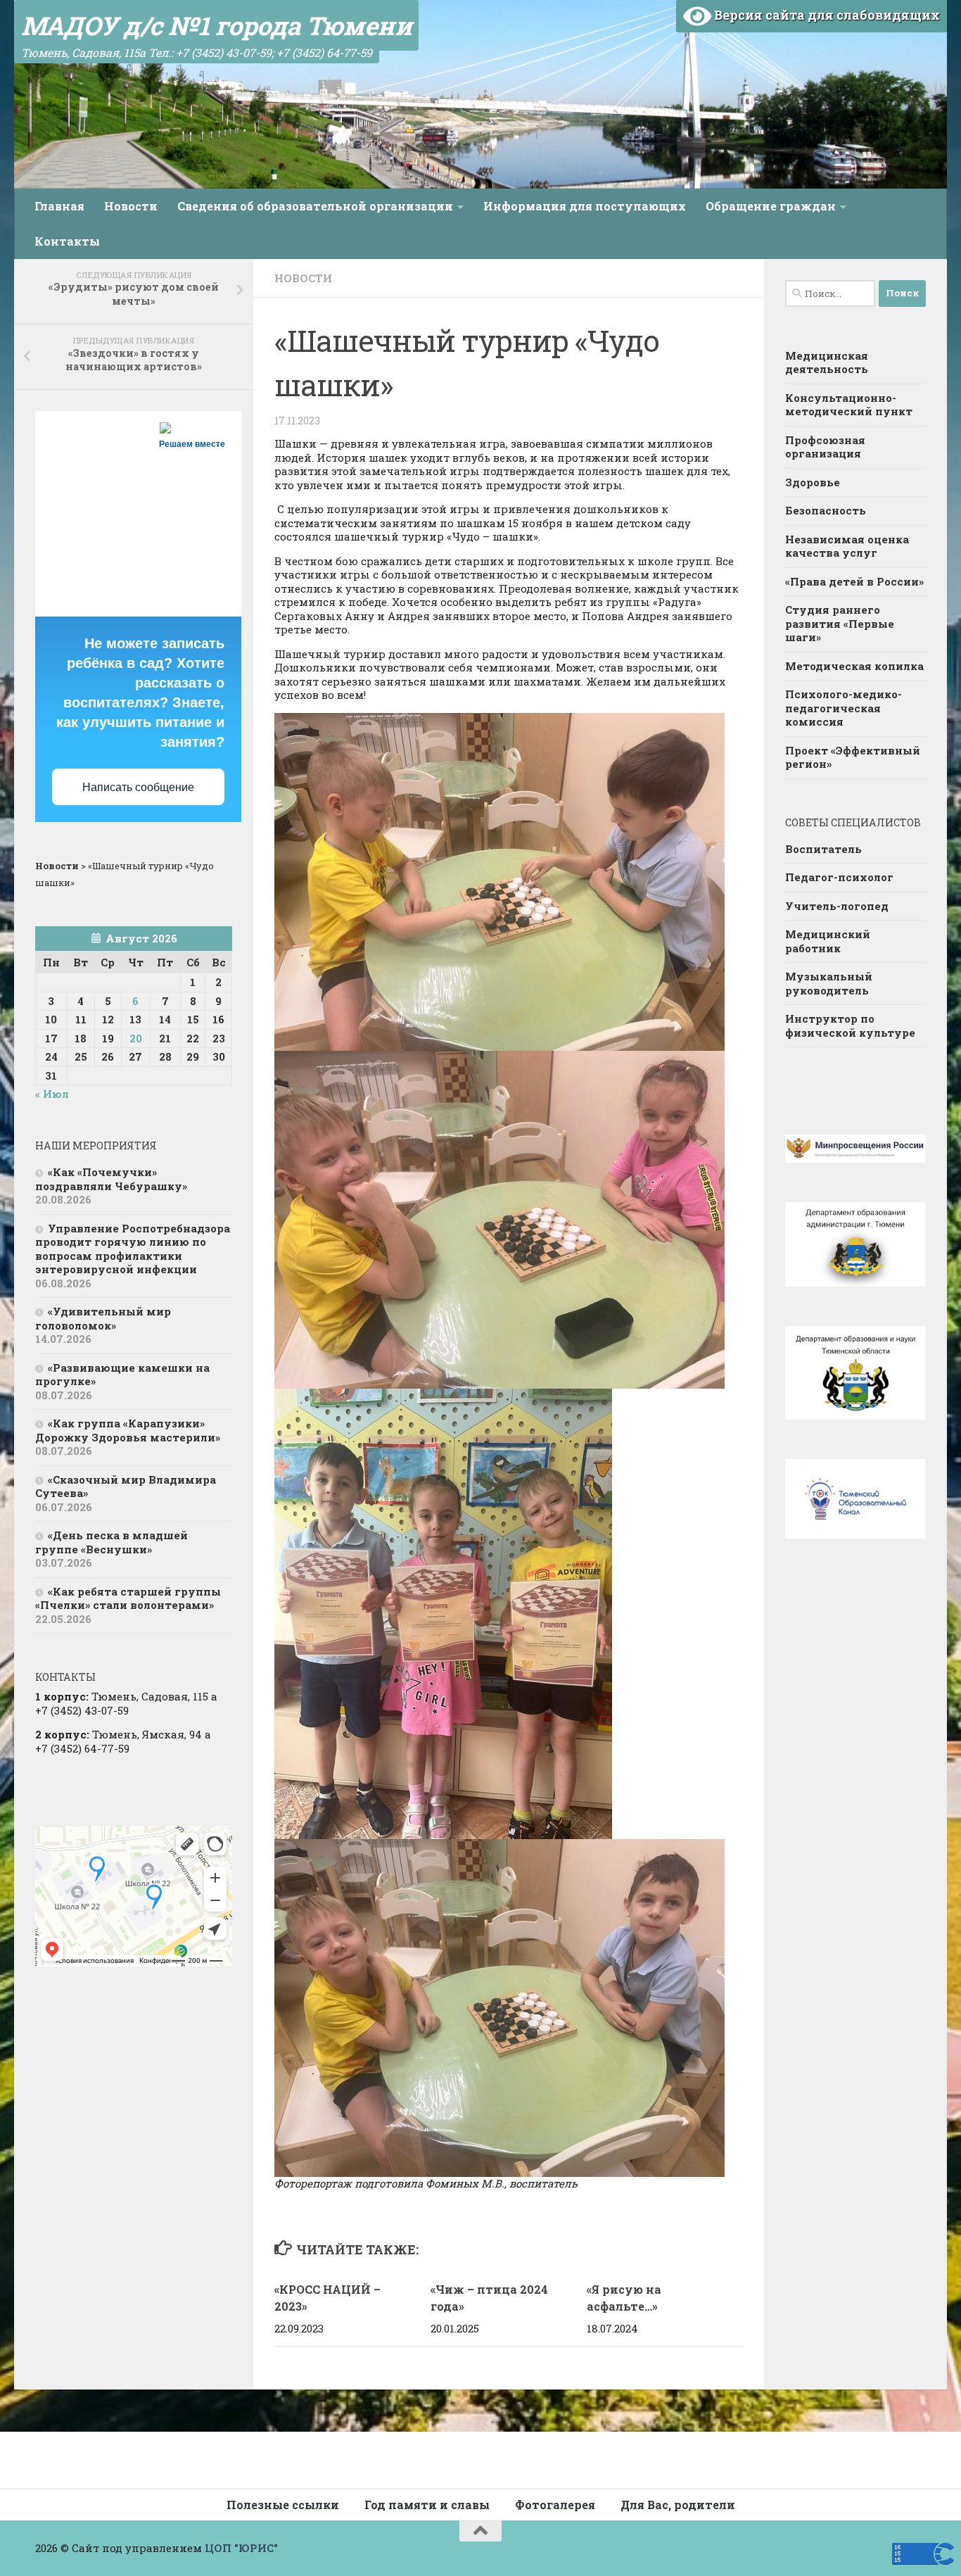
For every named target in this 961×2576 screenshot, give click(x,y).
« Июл (52, 1094)
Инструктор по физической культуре (850, 1025)
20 (136, 1038)
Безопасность (826, 510)
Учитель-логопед (837, 906)
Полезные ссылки (283, 2505)
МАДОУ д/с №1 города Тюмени (216, 25)
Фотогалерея (555, 2505)
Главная (59, 206)
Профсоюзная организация (825, 447)
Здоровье (813, 482)
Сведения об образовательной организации (315, 206)
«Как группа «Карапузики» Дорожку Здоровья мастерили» (128, 1430)
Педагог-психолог (839, 877)
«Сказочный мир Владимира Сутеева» (126, 1486)
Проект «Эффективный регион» (853, 757)
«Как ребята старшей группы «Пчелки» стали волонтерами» (128, 1598)
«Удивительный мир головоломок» (103, 1318)
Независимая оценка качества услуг (847, 546)
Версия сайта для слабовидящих (826, 15)
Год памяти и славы (427, 2505)
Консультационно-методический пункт (849, 405)
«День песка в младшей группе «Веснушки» (112, 1542)
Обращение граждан (771, 206)
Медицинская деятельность (827, 362)
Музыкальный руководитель (829, 983)
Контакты (67, 241)
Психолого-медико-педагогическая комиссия (844, 708)
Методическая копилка (854, 666)
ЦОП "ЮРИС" (241, 2548)
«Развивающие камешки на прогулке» (122, 1375)
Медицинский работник (828, 941)
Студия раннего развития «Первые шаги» (840, 623)
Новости (131, 206)
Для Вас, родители (678, 2505)
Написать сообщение (138, 787)
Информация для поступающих (585, 206)
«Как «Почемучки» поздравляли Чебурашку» (111, 1179)
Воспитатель (823, 849)
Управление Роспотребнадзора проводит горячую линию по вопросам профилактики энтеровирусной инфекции (133, 1249)
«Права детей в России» (854, 581)
